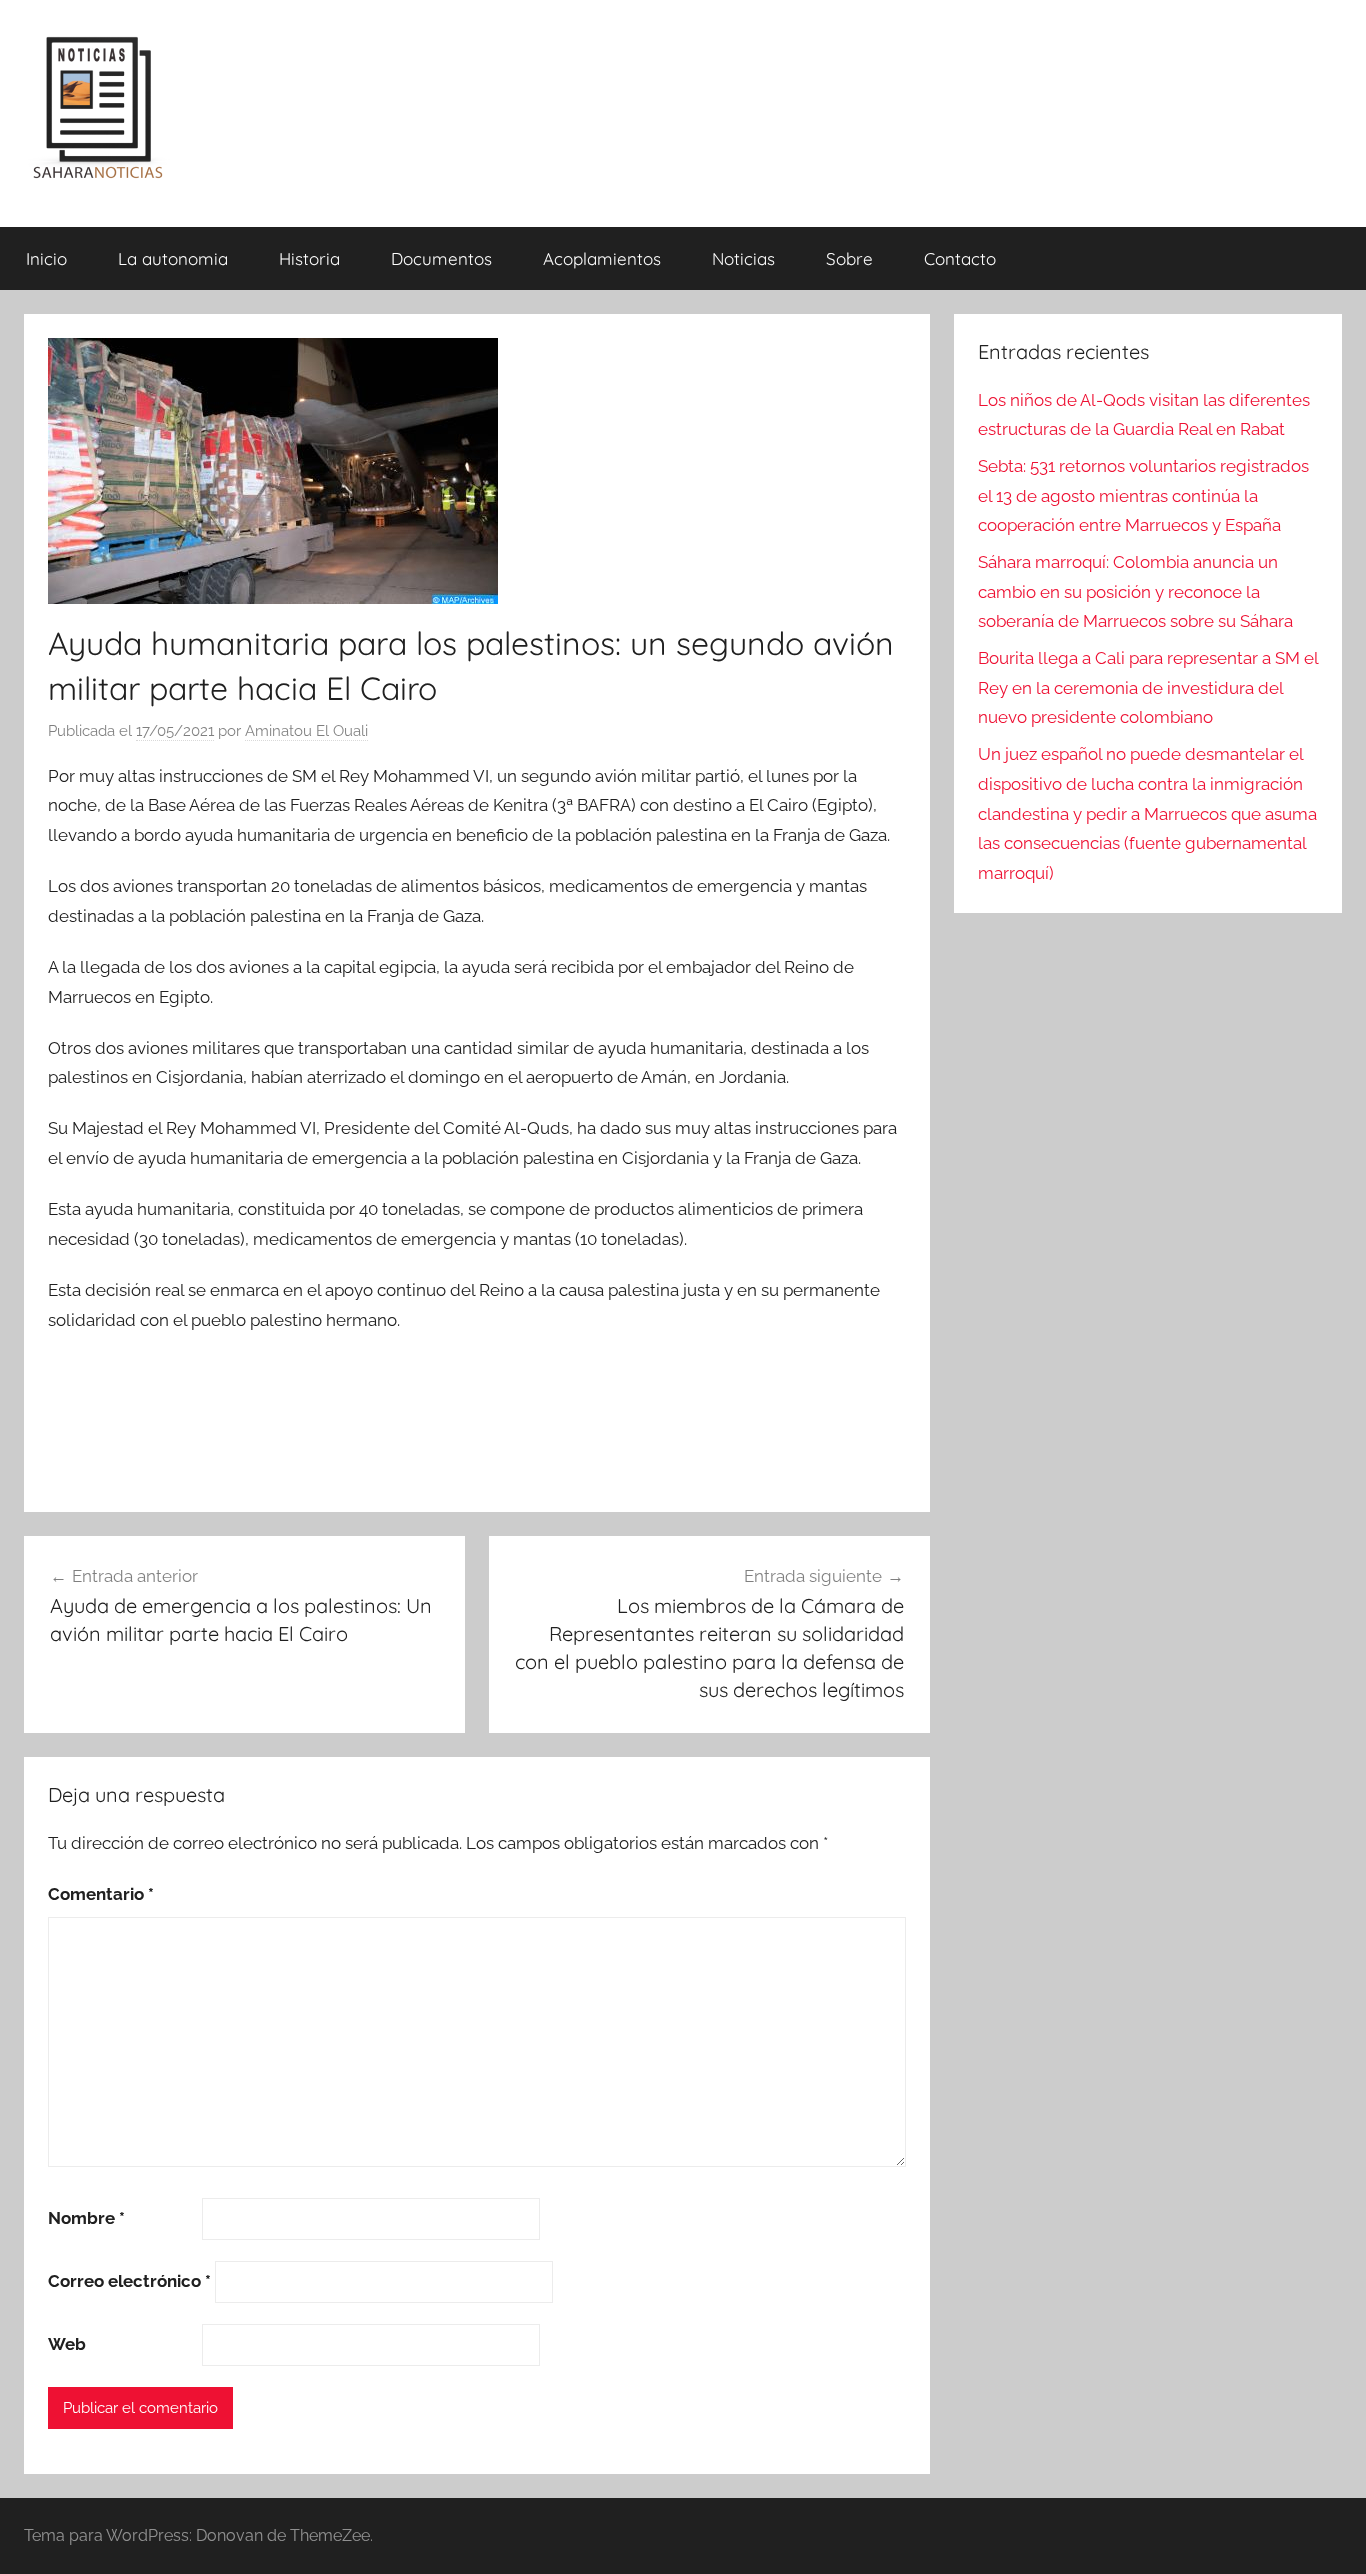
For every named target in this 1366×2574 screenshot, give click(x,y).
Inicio (46, 258)
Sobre (849, 258)
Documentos (441, 258)
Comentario (101, 1894)
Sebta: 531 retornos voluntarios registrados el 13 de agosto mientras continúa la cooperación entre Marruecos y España (1143, 496)
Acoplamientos (602, 258)
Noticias (743, 258)
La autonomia (173, 258)
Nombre (86, 2218)
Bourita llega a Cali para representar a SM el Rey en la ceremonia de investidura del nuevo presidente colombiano (1148, 688)
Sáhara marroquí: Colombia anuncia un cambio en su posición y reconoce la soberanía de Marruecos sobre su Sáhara (1135, 592)
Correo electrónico (129, 2281)
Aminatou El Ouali (306, 731)
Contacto (960, 258)
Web (67, 2344)
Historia (309, 258)
